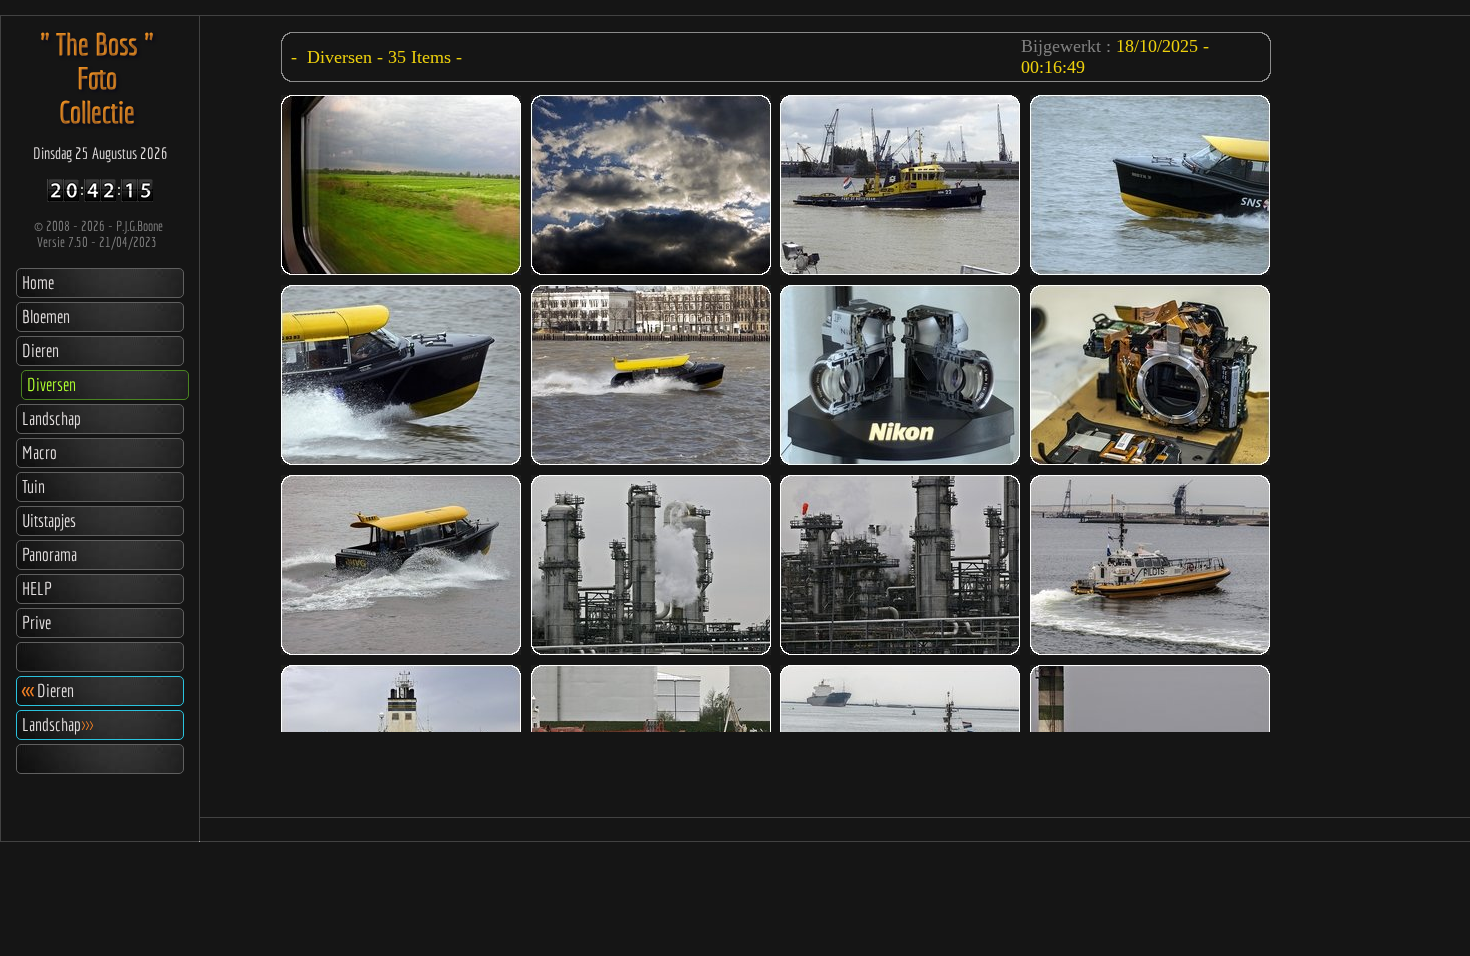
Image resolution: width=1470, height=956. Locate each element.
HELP (37, 588)
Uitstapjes (49, 520)
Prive (36, 622)
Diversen (51, 384)
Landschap (51, 418)
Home (38, 282)
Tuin (33, 486)
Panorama (49, 554)
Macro (39, 452)
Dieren (40, 350)
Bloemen (46, 316)
